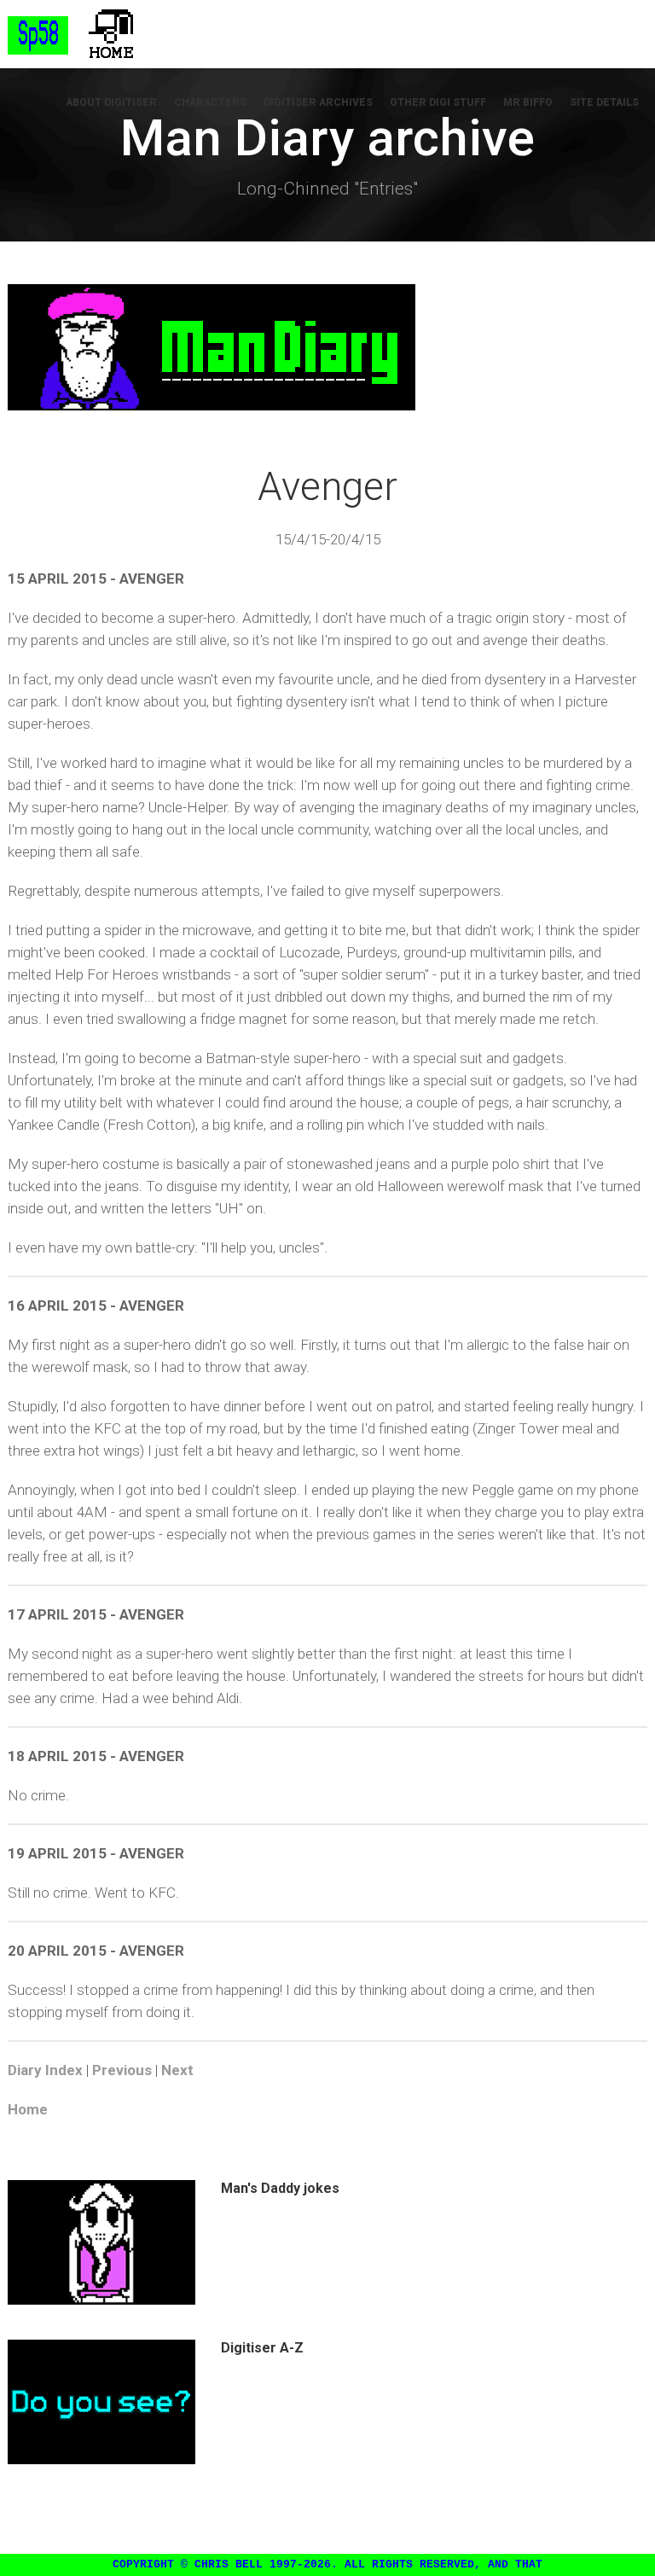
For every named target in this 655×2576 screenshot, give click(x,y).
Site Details (604, 102)
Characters (210, 102)
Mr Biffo (528, 102)
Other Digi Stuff (438, 102)
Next (177, 2070)
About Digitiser (111, 102)
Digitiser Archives (318, 102)
